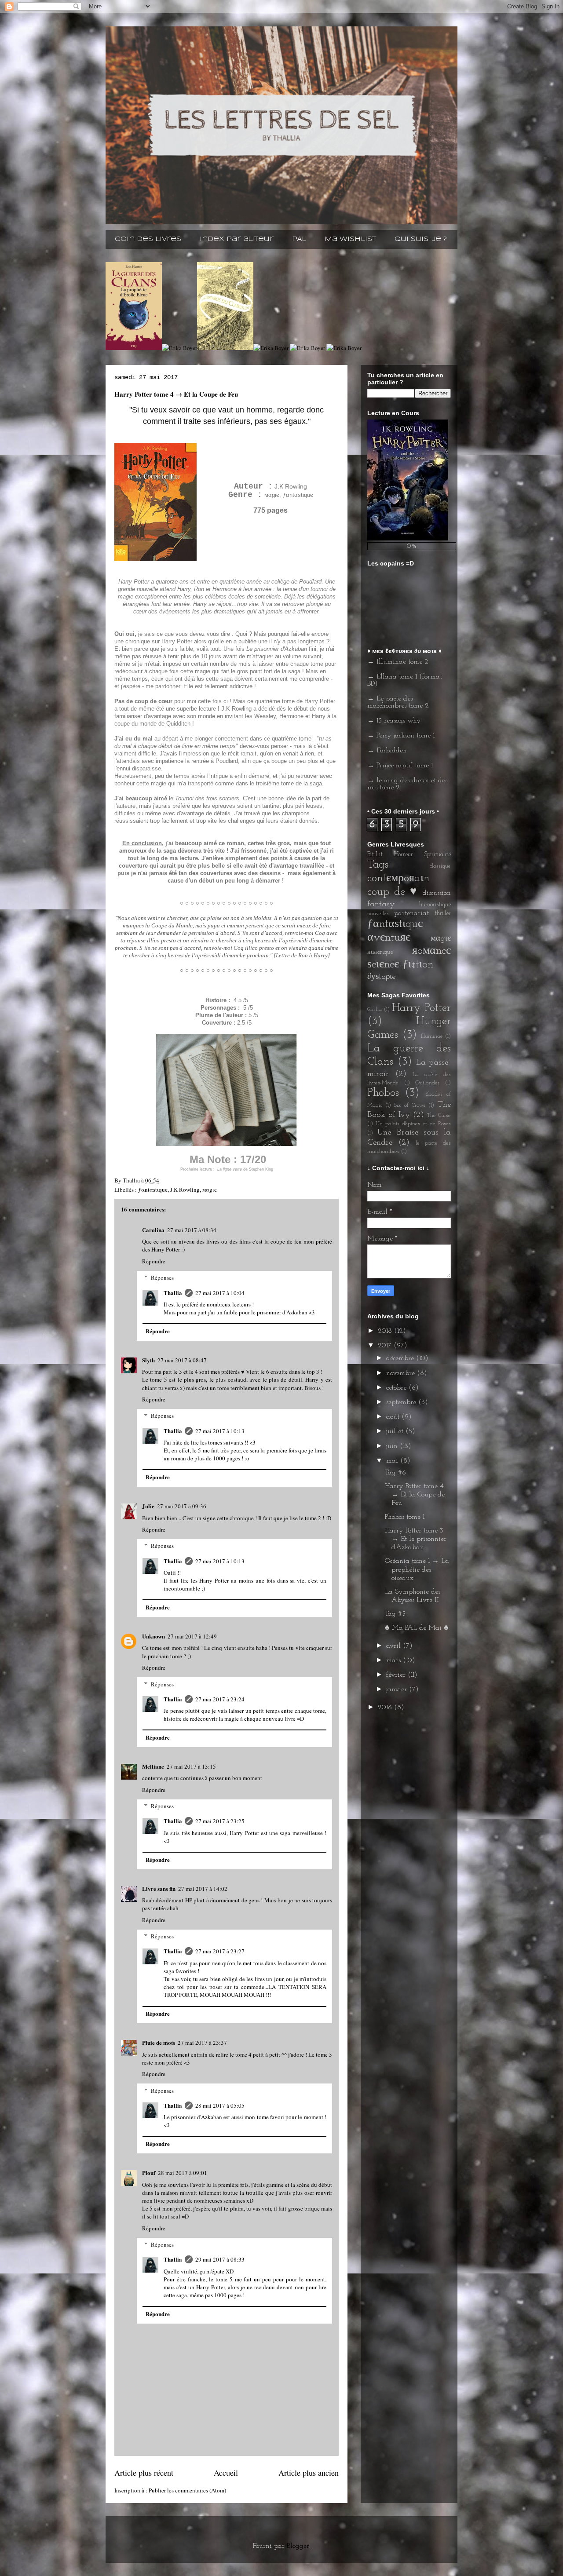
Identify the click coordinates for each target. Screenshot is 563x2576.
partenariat (411, 913)
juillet (396, 1431)
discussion (437, 893)
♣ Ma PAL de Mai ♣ (417, 1628)
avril (395, 1646)
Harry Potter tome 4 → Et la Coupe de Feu (415, 1495)
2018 (386, 1331)
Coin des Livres (148, 239)
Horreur (404, 855)
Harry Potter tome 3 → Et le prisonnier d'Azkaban (416, 1539)
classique (440, 866)
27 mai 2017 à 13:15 (191, 1766)
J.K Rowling (185, 1189)
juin (393, 1446)
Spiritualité (437, 855)
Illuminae (432, 1036)
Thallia (173, 1293)
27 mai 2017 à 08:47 (182, 1360)
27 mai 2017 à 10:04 (220, 1293)
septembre (402, 1402)
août (394, 1417)
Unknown (154, 1636)
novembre (402, 1373)
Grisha (375, 1009)
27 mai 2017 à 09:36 (182, 1506)
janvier (398, 1689)
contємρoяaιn (398, 878)
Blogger (298, 2546)
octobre (397, 1388)
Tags (378, 865)
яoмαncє (431, 951)
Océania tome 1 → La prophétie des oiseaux (417, 1569)
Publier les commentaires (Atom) (187, 2490)
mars (395, 1660)
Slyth (148, 1360)
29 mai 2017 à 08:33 (220, 2259)
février (397, 1675)
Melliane (153, 1766)
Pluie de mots (159, 2042)
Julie (148, 1506)
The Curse (439, 1115)
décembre (401, 1358)
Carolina (153, 1230)
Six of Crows (409, 1105)
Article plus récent (144, 2473)
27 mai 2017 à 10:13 (220, 1431)
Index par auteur (237, 239)
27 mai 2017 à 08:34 (192, 1230)
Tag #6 (395, 1473)
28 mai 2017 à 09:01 (183, 2173)
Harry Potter (421, 1008)
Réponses (162, 1277)
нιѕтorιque (380, 952)
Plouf (149, 2173)
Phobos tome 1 (405, 1517)
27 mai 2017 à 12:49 (192, 1636)
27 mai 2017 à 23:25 (220, 1821)
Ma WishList (350, 239)
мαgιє (210, 1189)
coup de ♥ (393, 892)
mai (393, 1461)
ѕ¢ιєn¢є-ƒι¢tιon (400, 965)
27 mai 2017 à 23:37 (202, 2043)
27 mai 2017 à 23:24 (220, 1699)
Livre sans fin (159, 1888)
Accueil (226, 2473)
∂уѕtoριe (381, 977)
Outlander (427, 1083)
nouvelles (378, 914)
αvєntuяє (389, 938)
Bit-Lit (375, 855)
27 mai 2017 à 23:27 (220, 1951)
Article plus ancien (309, 2473)
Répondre (154, 1261)
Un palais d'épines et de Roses (413, 1124)
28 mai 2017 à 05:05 (220, 2105)
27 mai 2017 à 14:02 (203, 1889)
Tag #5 (395, 1614)
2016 (386, 1708)
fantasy (381, 904)
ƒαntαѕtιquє (153, 1189)
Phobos (383, 1093)
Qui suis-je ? (421, 239)
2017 (386, 1346)
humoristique (435, 905)
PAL (299, 239)
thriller (443, 914)
